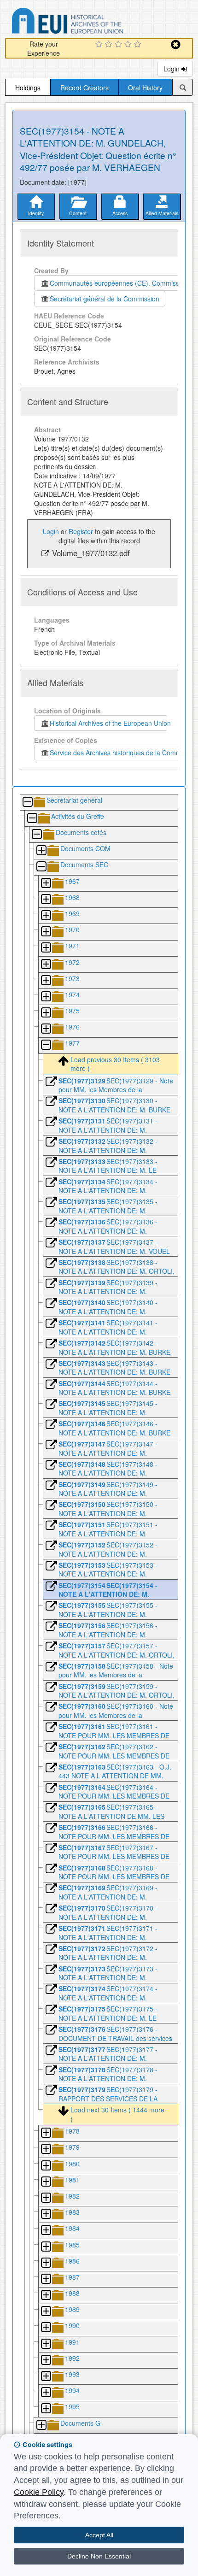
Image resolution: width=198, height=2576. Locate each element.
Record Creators (84, 88)
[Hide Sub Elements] (27, 803)
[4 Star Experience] (129, 45)
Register (81, 531)
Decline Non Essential (99, 2556)
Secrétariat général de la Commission (105, 299)
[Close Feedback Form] (176, 44)
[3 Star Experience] (119, 45)
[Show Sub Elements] (41, 851)
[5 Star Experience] (139, 45)
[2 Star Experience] (110, 45)
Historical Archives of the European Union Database (93, 22)
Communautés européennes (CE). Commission (117, 283)
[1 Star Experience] (100, 45)
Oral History (145, 88)
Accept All (99, 2535)
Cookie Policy (39, 2492)
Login (172, 69)
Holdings (28, 88)
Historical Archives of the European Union (108, 723)
